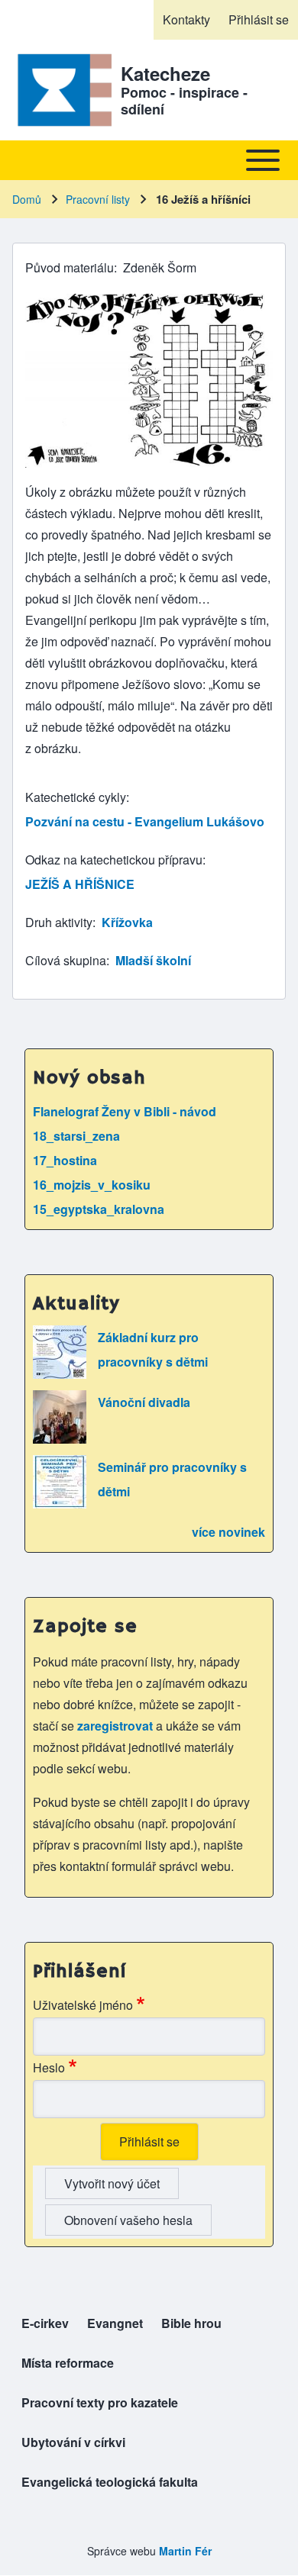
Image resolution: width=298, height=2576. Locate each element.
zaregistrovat (117, 1726)
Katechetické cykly (76, 797)
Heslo (49, 2067)
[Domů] (62, 90)
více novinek (228, 1532)
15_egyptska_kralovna (99, 1209)
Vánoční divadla (144, 1402)
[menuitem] (186, 20)
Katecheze (165, 73)
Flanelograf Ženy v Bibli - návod (125, 1111)
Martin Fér (185, 2551)
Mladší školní (153, 960)
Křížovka (127, 922)
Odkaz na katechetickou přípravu (114, 860)
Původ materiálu (70, 267)
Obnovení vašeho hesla (128, 2220)
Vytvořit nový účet (112, 2183)
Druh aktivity (59, 922)
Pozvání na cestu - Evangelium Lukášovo (145, 821)
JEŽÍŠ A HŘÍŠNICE (80, 884)
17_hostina (65, 1160)
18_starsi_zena (76, 1136)
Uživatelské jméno (83, 2005)
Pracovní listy (98, 199)
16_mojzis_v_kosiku (92, 1185)
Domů (27, 199)
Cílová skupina (66, 960)
